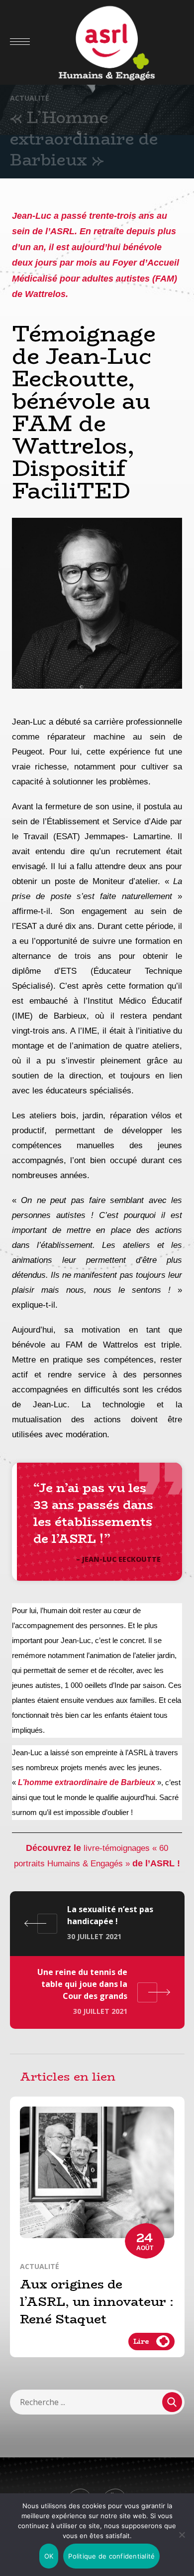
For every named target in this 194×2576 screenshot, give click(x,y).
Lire (141, 2341)
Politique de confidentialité (111, 2556)
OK (49, 2556)
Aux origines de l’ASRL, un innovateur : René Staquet (97, 2302)
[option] (97, 2234)
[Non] (182, 2535)
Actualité (30, 98)
